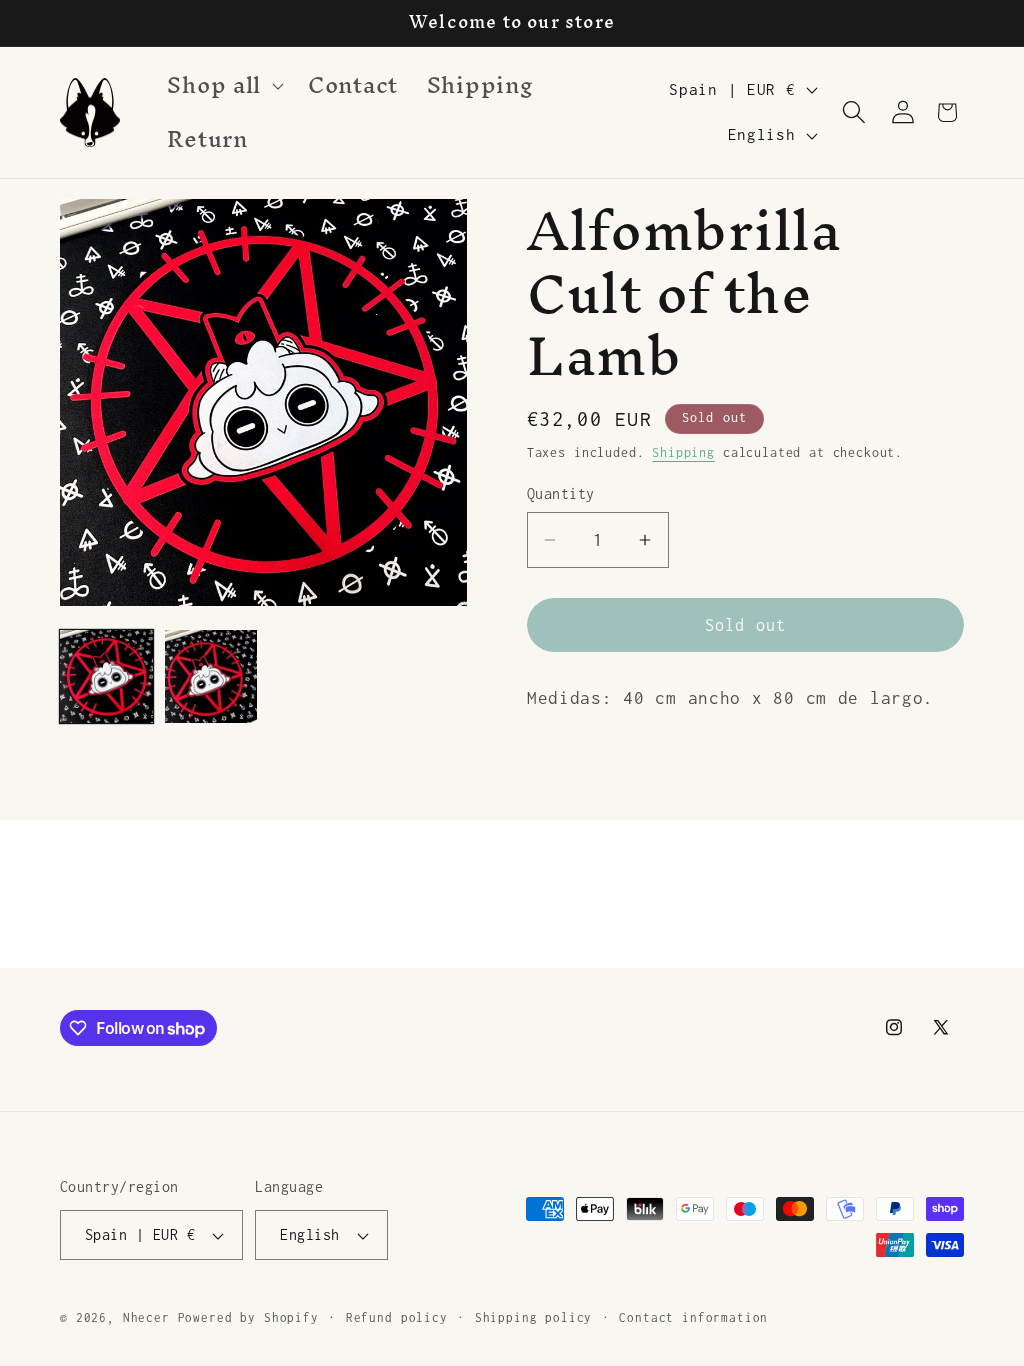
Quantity (561, 494)
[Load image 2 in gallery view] (211, 676)
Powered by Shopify (248, 1318)
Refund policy (397, 1318)
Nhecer (146, 1318)
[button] (223, 86)
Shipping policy (534, 1318)
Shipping (683, 452)
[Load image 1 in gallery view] (106, 676)
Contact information (693, 1318)
